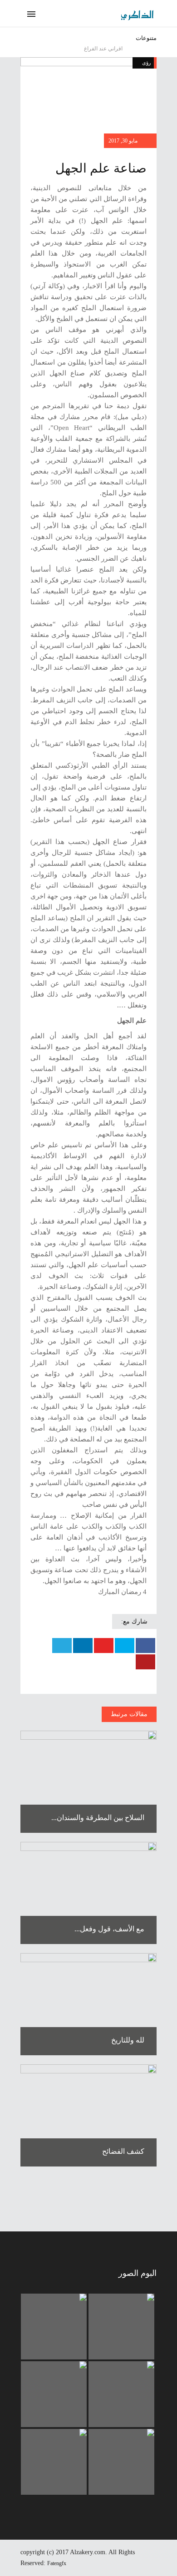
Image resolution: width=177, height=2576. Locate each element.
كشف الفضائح (123, 2151)
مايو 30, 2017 (124, 141)
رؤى (146, 63)
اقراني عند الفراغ (103, 49)
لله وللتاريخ (128, 2040)
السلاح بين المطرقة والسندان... (98, 1818)
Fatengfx (57, 2563)
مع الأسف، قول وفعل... (109, 1929)
